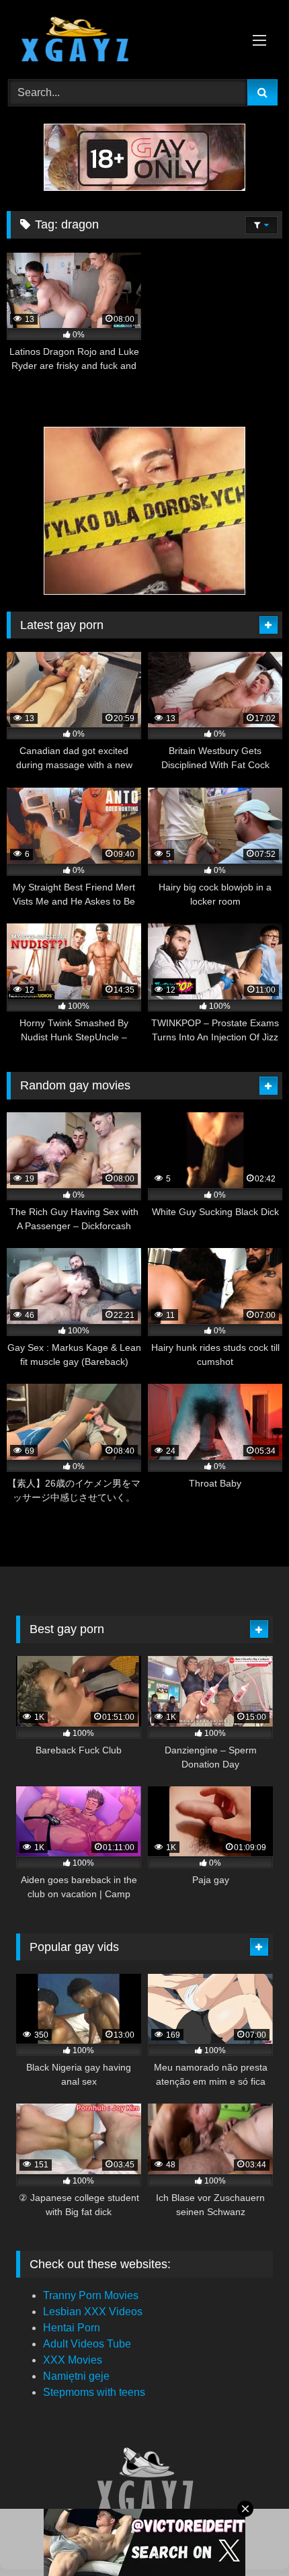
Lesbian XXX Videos (93, 2312)
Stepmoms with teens (94, 2392)
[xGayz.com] (118, 41)
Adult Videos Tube (87, 2344)
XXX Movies (73, 2360)
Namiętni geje (76, 2376)
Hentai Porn (72, 2328)
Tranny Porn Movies (91, 2295)
